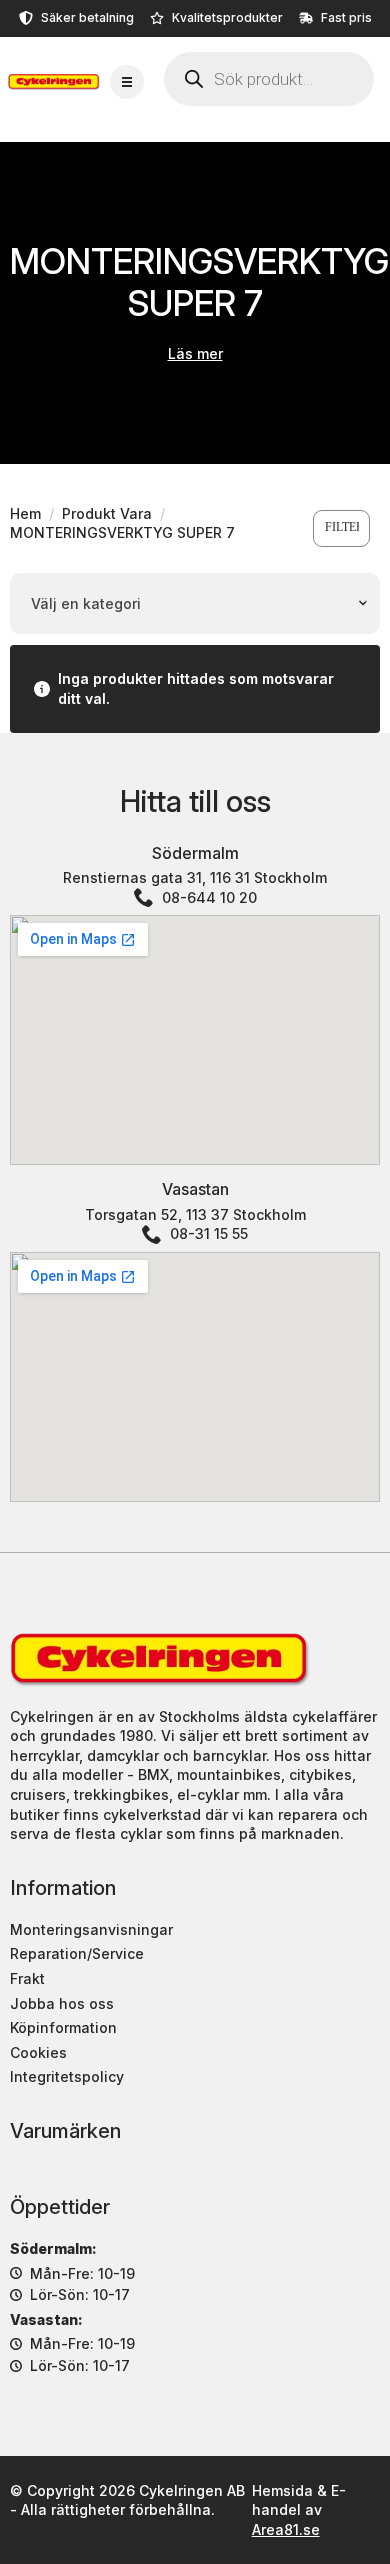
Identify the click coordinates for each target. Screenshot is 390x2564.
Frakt (27, 1978)
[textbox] (189, 604)
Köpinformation (63, 2027)
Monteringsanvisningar (91, 1929)
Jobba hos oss (62, 2003)
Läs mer (195, 353)
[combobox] (195, 604)
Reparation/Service (77, 1953)
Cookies (38, 2052)
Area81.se (286, 2529)
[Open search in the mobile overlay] (269, 79)
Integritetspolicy (67, 2076)
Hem (25, 513)
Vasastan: (46, 2319)
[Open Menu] (127, 82)
